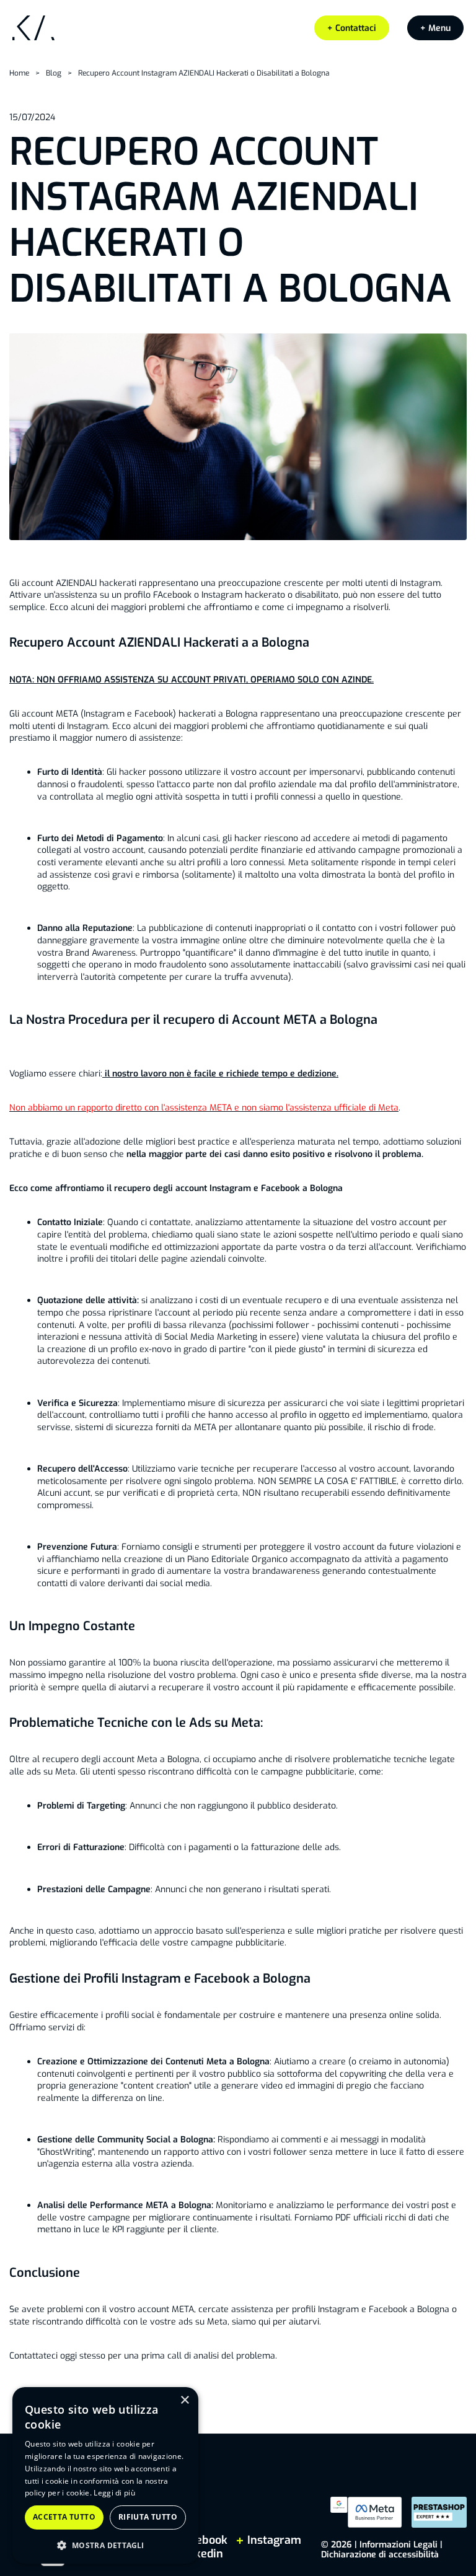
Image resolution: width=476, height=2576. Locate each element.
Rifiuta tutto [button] (148, 2517)
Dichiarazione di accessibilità (380, 2555)
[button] (435, 28)
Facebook (203, 2540)
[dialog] (105, 2475)
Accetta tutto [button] (64, 2517)
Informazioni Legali (399, 2545)
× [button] (184, 2400)
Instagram (273, 2540)
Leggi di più (114, 2493)
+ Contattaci (352, 28)
